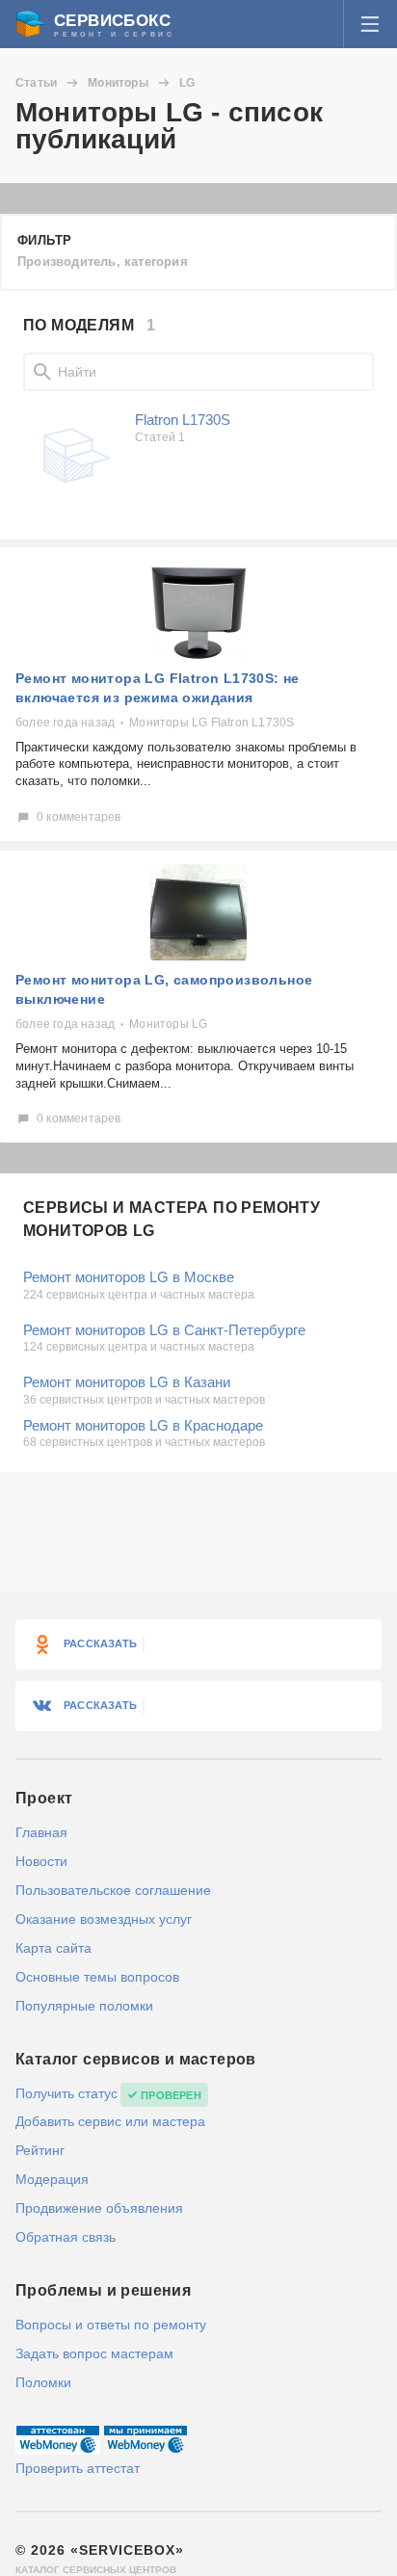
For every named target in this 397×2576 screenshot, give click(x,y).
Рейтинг (40, 2150)
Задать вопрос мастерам (94, 2353)
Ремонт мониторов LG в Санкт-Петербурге (164, 1330)
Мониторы (118, 83)
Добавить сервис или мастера (110, 2121)
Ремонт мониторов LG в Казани (127, 1382)
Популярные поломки (84, 2006)
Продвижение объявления (99, 2208)
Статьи (36, 83)
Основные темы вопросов (97, 1977)
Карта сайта (53, 1948)
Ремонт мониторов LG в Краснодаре (143, 1425)
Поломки (43, 2382)
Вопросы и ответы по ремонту (111, 2325)
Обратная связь (66, 2237)
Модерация (52, 2179)
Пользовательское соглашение (113, 1890)
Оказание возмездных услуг (104, 1919)
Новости (41, 1861)
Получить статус (66, 2093)
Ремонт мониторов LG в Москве (129, 1277)
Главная (41, 1832)
